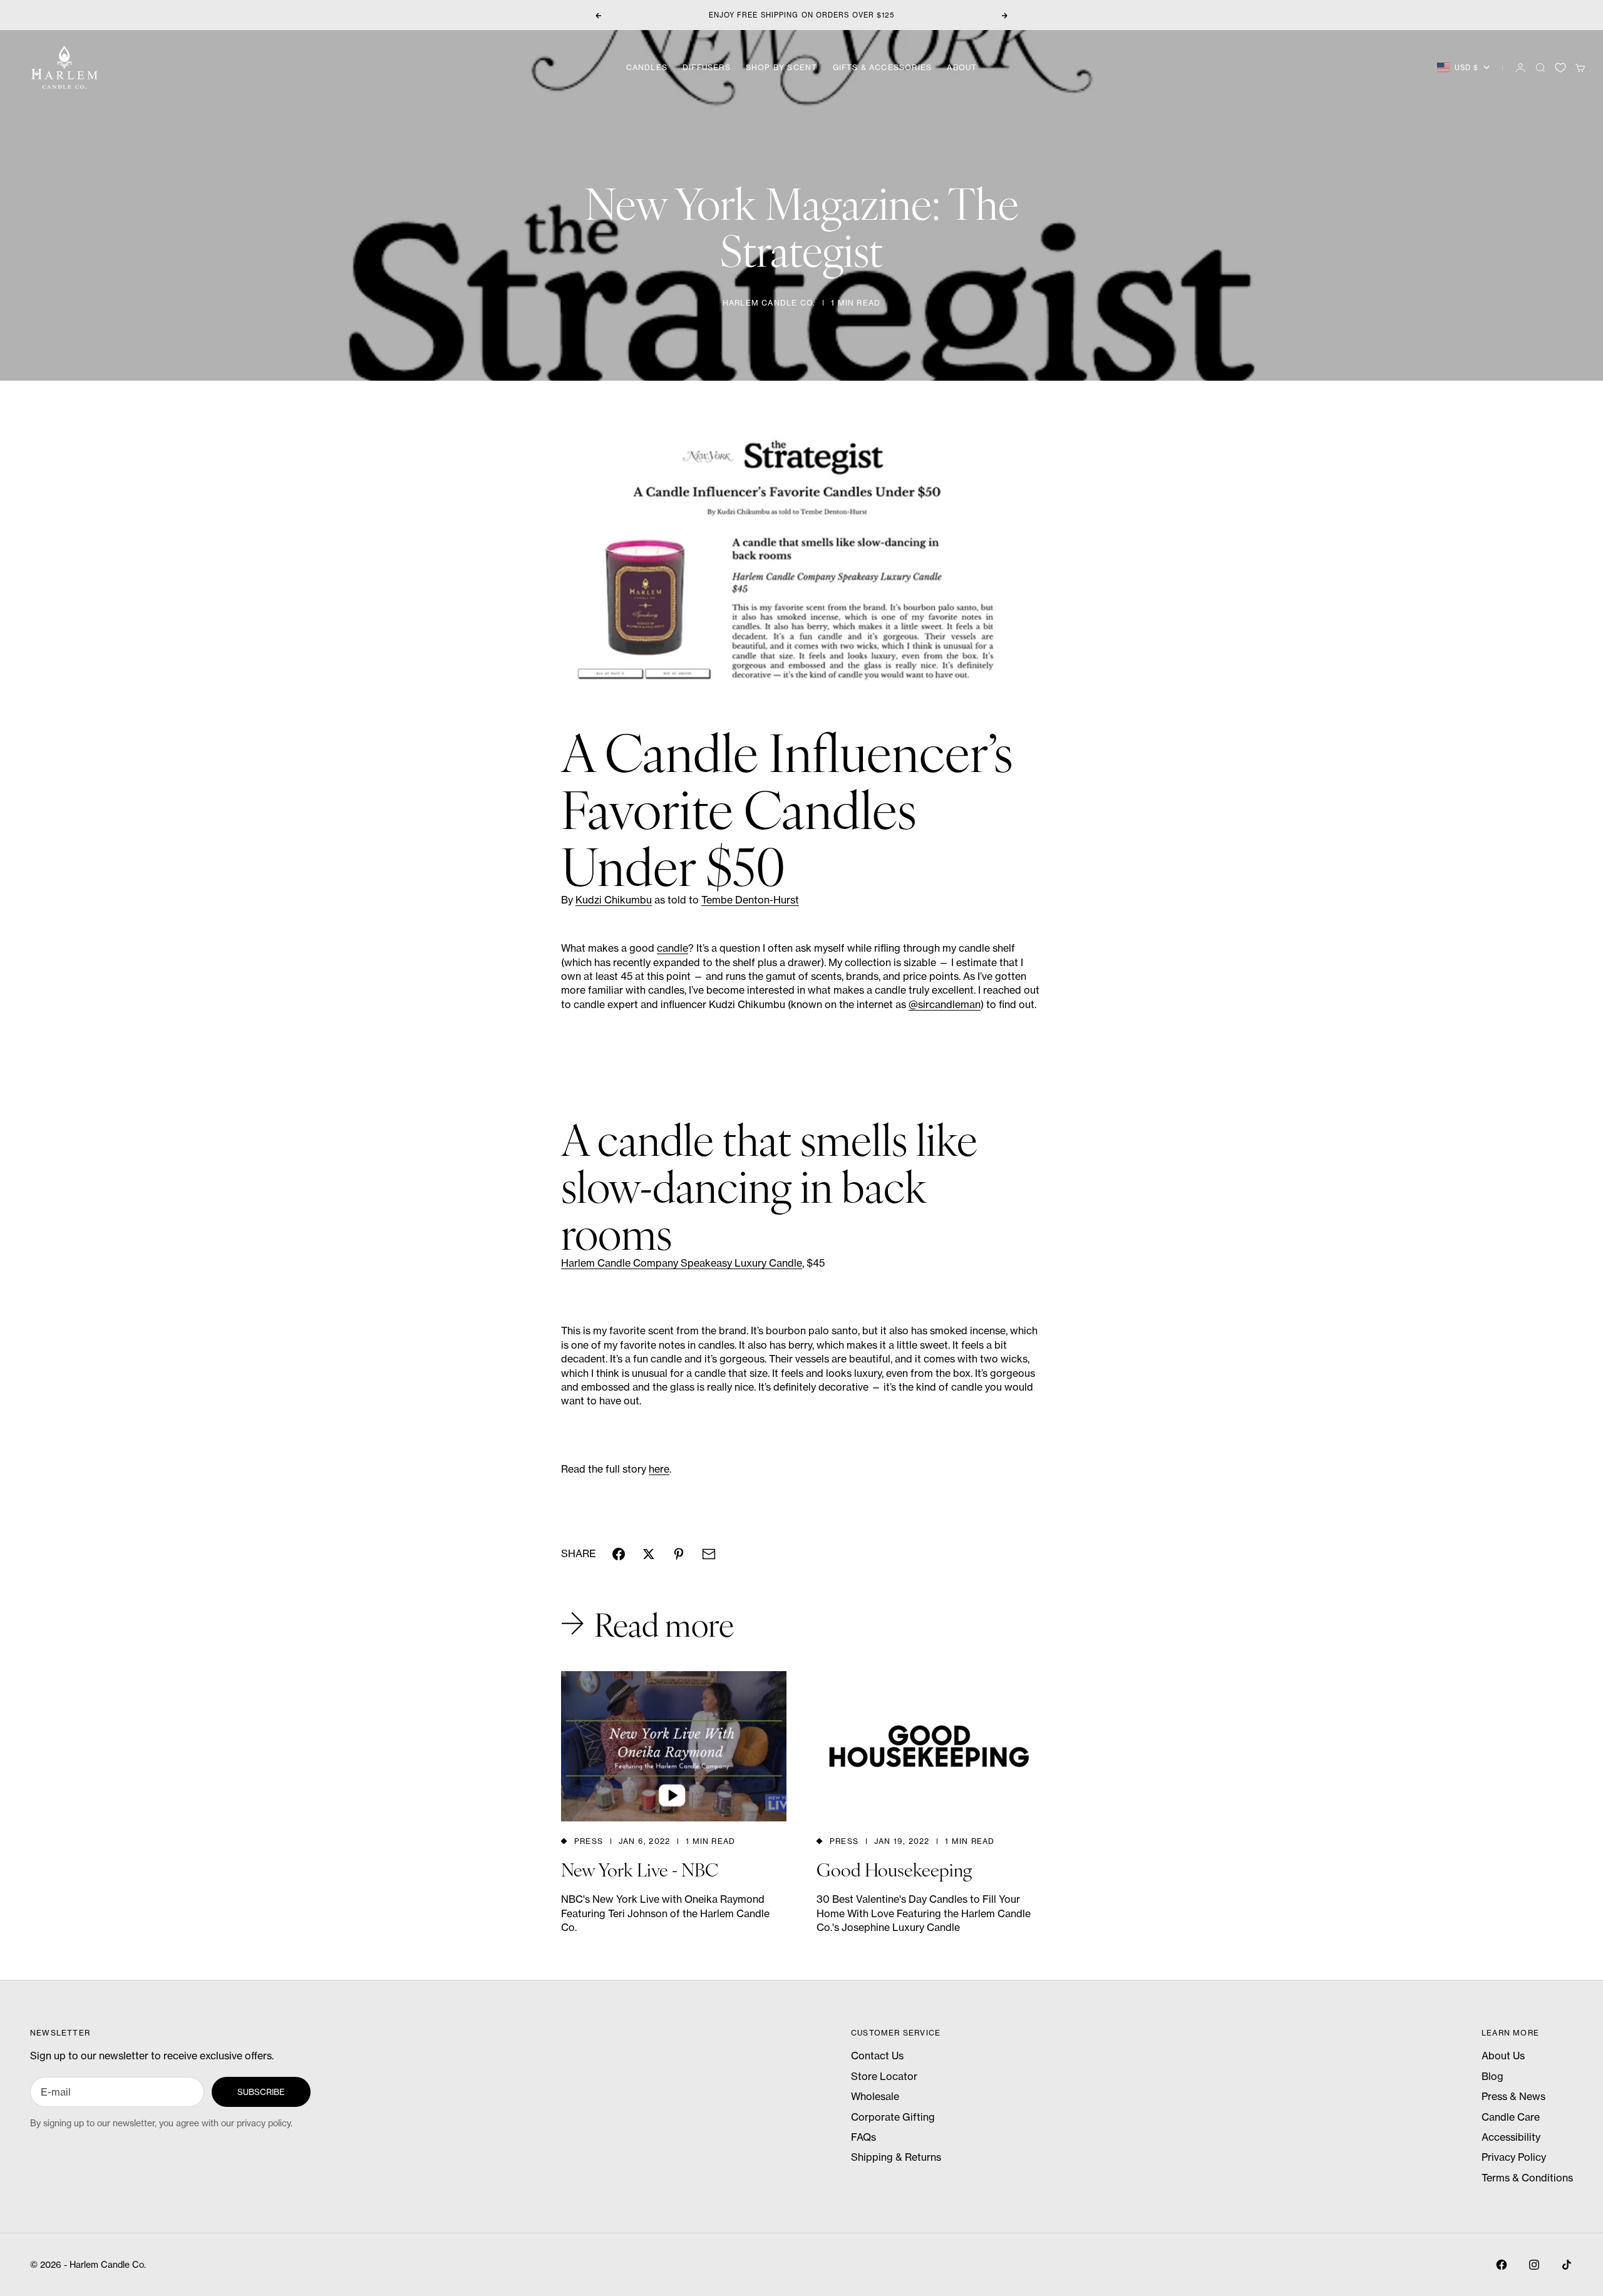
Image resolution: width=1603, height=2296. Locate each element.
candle (673, 948)
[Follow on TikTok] (1567, 2265)
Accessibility (1511, 2137)
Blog (1492, 2076)
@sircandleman (945, 1004)
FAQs (863, 2137)
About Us (1503, 2056)
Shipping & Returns (896, 2157)
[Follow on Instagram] (1534, 2265)
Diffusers (707, 67)
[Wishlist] (1560, 68)
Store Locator (884, 2076)
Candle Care (1511, 2117)
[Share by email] (709, 1554)
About (962, 67)
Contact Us (877, 2056)
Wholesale (875, 2096)
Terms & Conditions (1527, 2178)
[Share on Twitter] (649, 1554)
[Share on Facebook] (619, 1554)
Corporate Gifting (893, 2117)
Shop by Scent (782, 67)
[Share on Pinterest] (679, 1554)
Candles (647, 67)
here (659, 1469)
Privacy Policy (1514, 2157)
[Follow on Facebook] (1502, 2265)
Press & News (1513, 2096)
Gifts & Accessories (883, 67)
